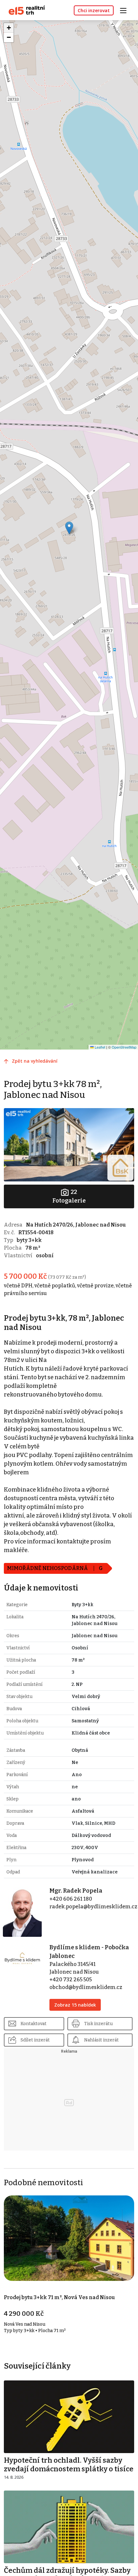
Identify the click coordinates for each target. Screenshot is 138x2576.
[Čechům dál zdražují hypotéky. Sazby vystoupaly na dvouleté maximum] (69, 2527)
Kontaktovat (34, 2024)
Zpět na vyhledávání (35, 1061)
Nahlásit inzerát (101, 2040)
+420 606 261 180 (71, 1899)
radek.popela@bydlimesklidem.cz (93, 1907)
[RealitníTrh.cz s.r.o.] (24, 10)
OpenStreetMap (124, 1047)
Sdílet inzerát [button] (35, 2040)
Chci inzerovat (94, 10)
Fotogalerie (69, 1196)
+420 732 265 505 (71, 1980)
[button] (69, 528)
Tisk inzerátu (98, 2024)
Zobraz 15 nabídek (75, 2005)
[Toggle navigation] (125, 10)
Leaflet (99, 1047)
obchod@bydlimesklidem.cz (86, 1987)
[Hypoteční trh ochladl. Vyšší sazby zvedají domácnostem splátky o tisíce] (69, 2416)
